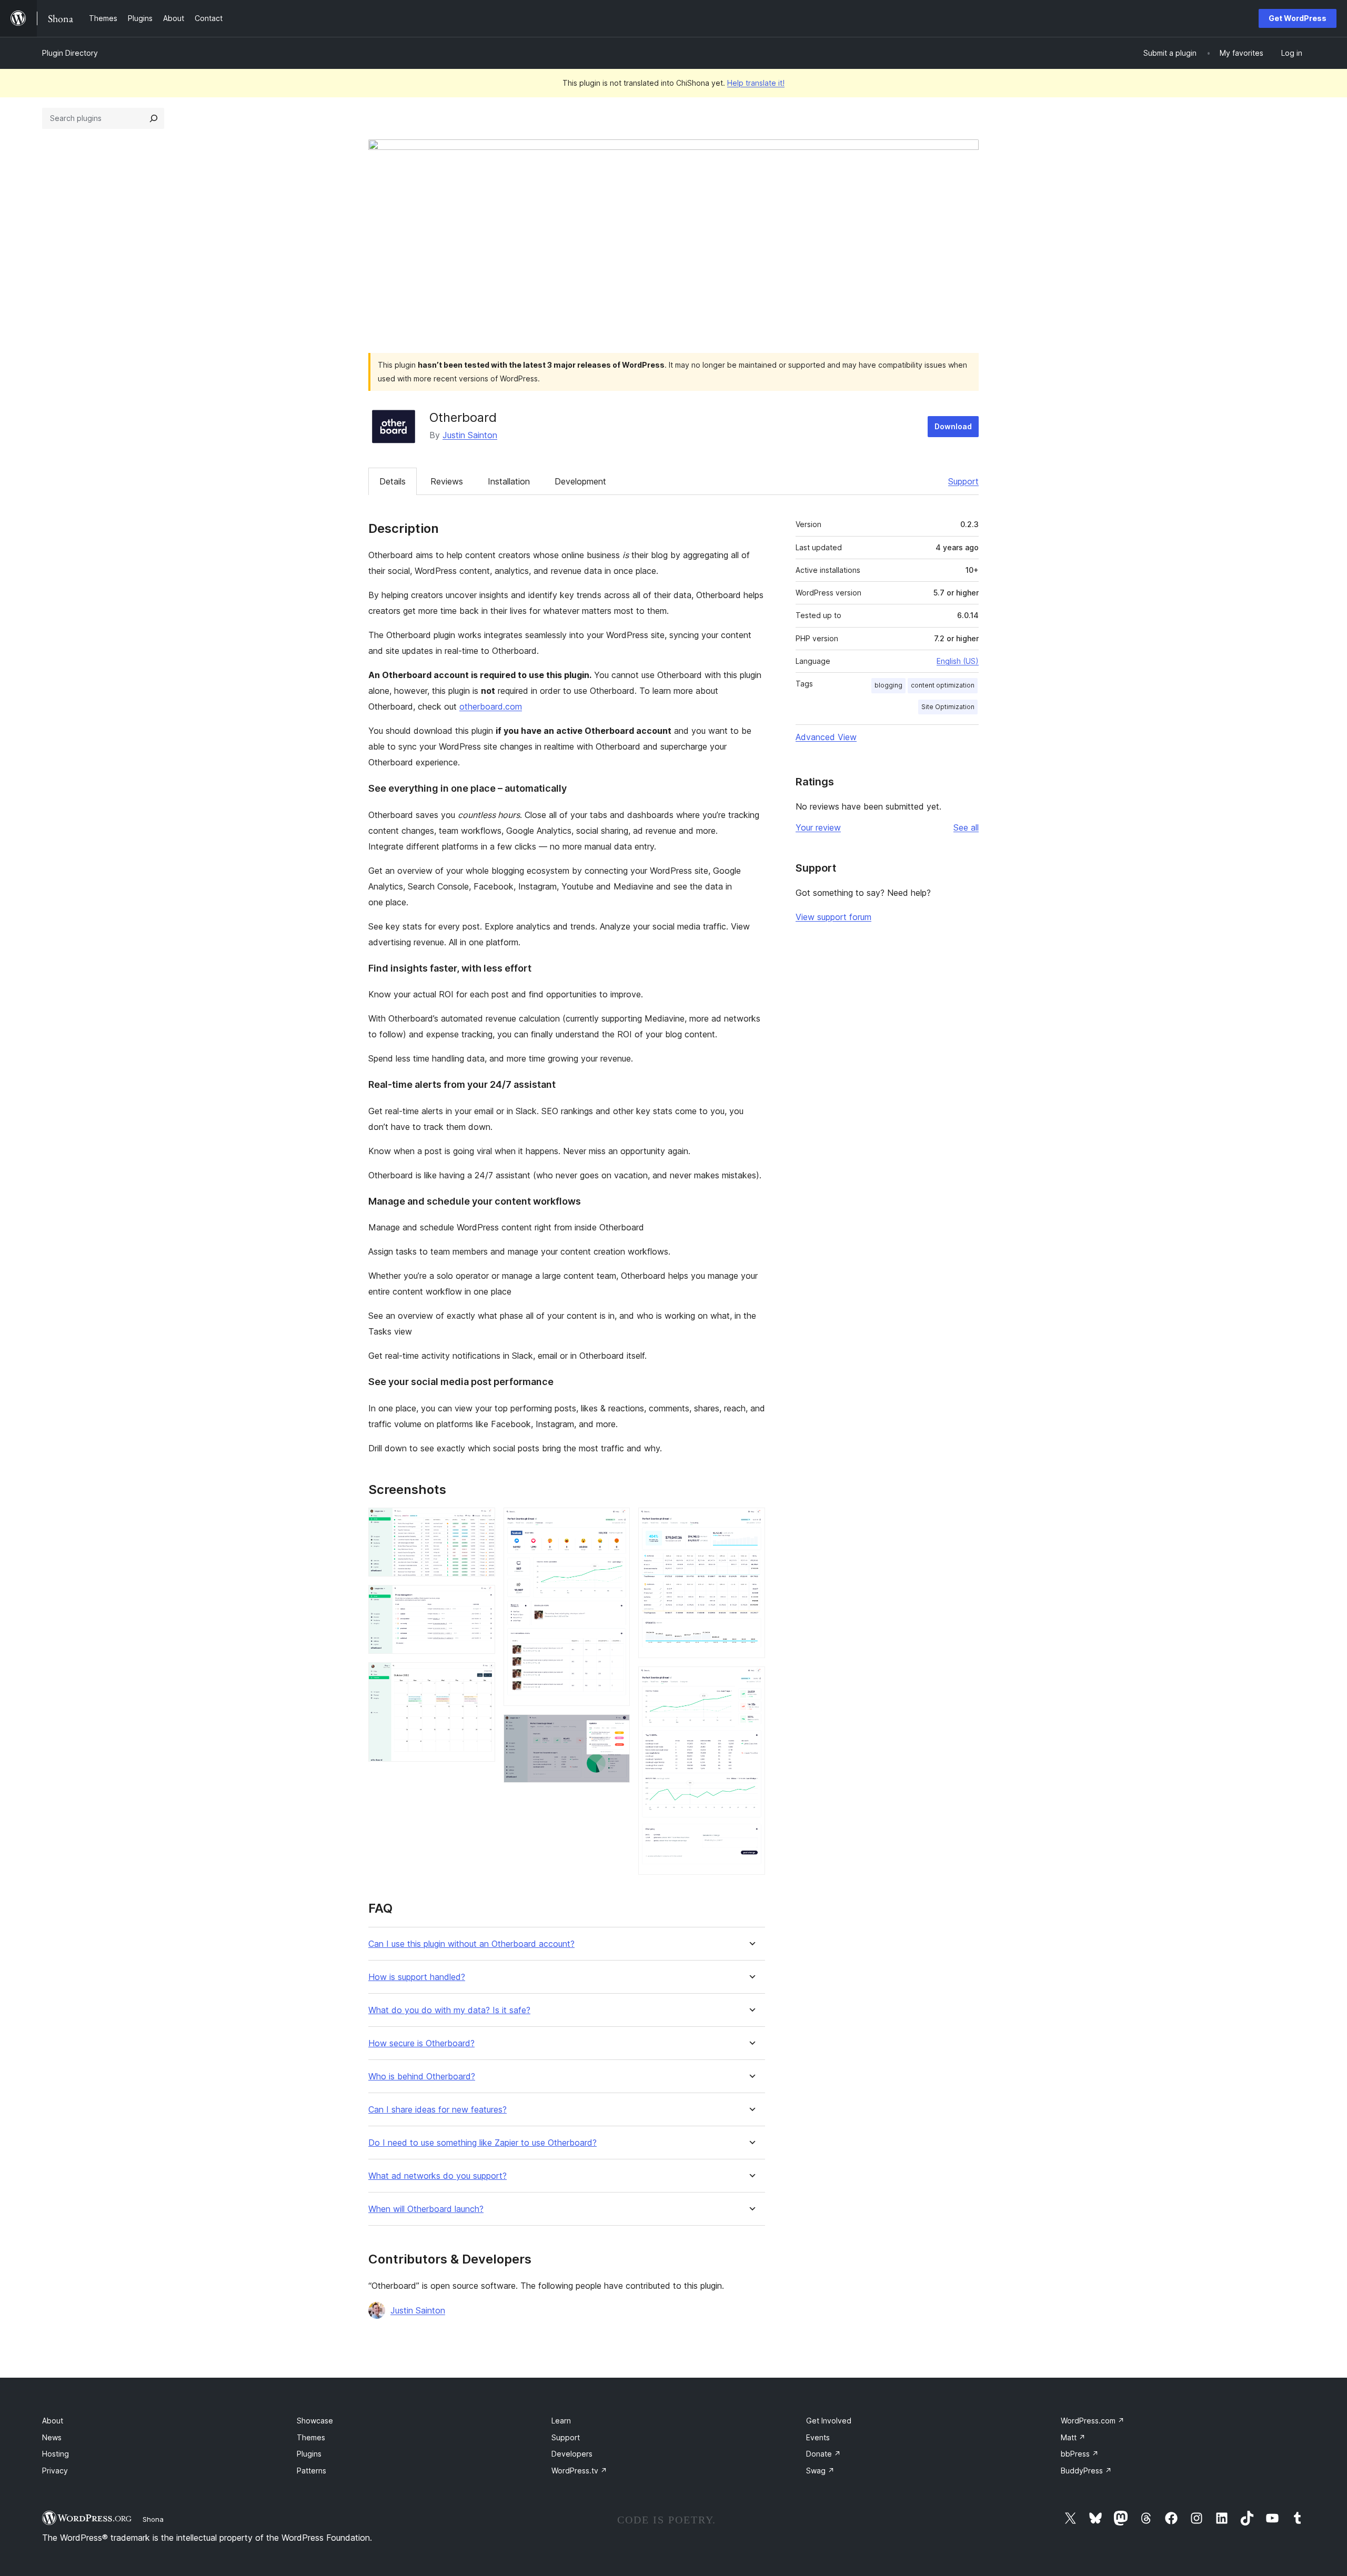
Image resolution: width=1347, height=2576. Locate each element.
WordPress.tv (579, 2471)
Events (818, 2437)
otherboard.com (491, 706)
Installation (509, 481)
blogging (888, 685)
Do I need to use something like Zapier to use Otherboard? (482, 2143)
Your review (818, 827)
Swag (820, 2471)
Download (953, 426)
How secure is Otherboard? (421, 2043)
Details (393, 481)
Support (963, 481)
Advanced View (826, 737)
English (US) (958, 661)
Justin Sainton (470, 435)
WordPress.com (1093, 2421)
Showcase (315, 2421)
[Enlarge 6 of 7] (751, 1522)
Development (580, 481)
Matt (1073, 2437)
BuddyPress (1086, 2471)
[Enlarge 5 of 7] (616, 1729)
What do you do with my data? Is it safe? (449, 2010)
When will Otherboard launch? (426, 2209)
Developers (572, 2454)
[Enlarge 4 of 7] (616, 1522)
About (53, 2421)
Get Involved (829, 2421)
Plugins (309, 2454)
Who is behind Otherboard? (422, 2077)
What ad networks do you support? (438, 2176)
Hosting (56, 2454)
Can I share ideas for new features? (438, 2110)
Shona (153, 2519)
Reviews (447, 481)
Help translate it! (756, 83)
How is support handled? (417, 1977)
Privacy (55, 2471)
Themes (311, 2437)
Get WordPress (1298, 18)
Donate (823, 2454)
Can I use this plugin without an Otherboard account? (471, 1944)
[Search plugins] (154, 118)
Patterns (311, 2471)
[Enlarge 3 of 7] (481, 1676)
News (52, 2437)
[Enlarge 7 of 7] (751, 1681)
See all (966, 827)
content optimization (943, 685)
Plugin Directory (70, 53)
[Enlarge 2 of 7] (481, 1599)
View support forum (833, 917)
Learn (561, 2421)
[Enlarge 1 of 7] (481, 1522)
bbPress (1080, 2454)
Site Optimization (948, 707)
